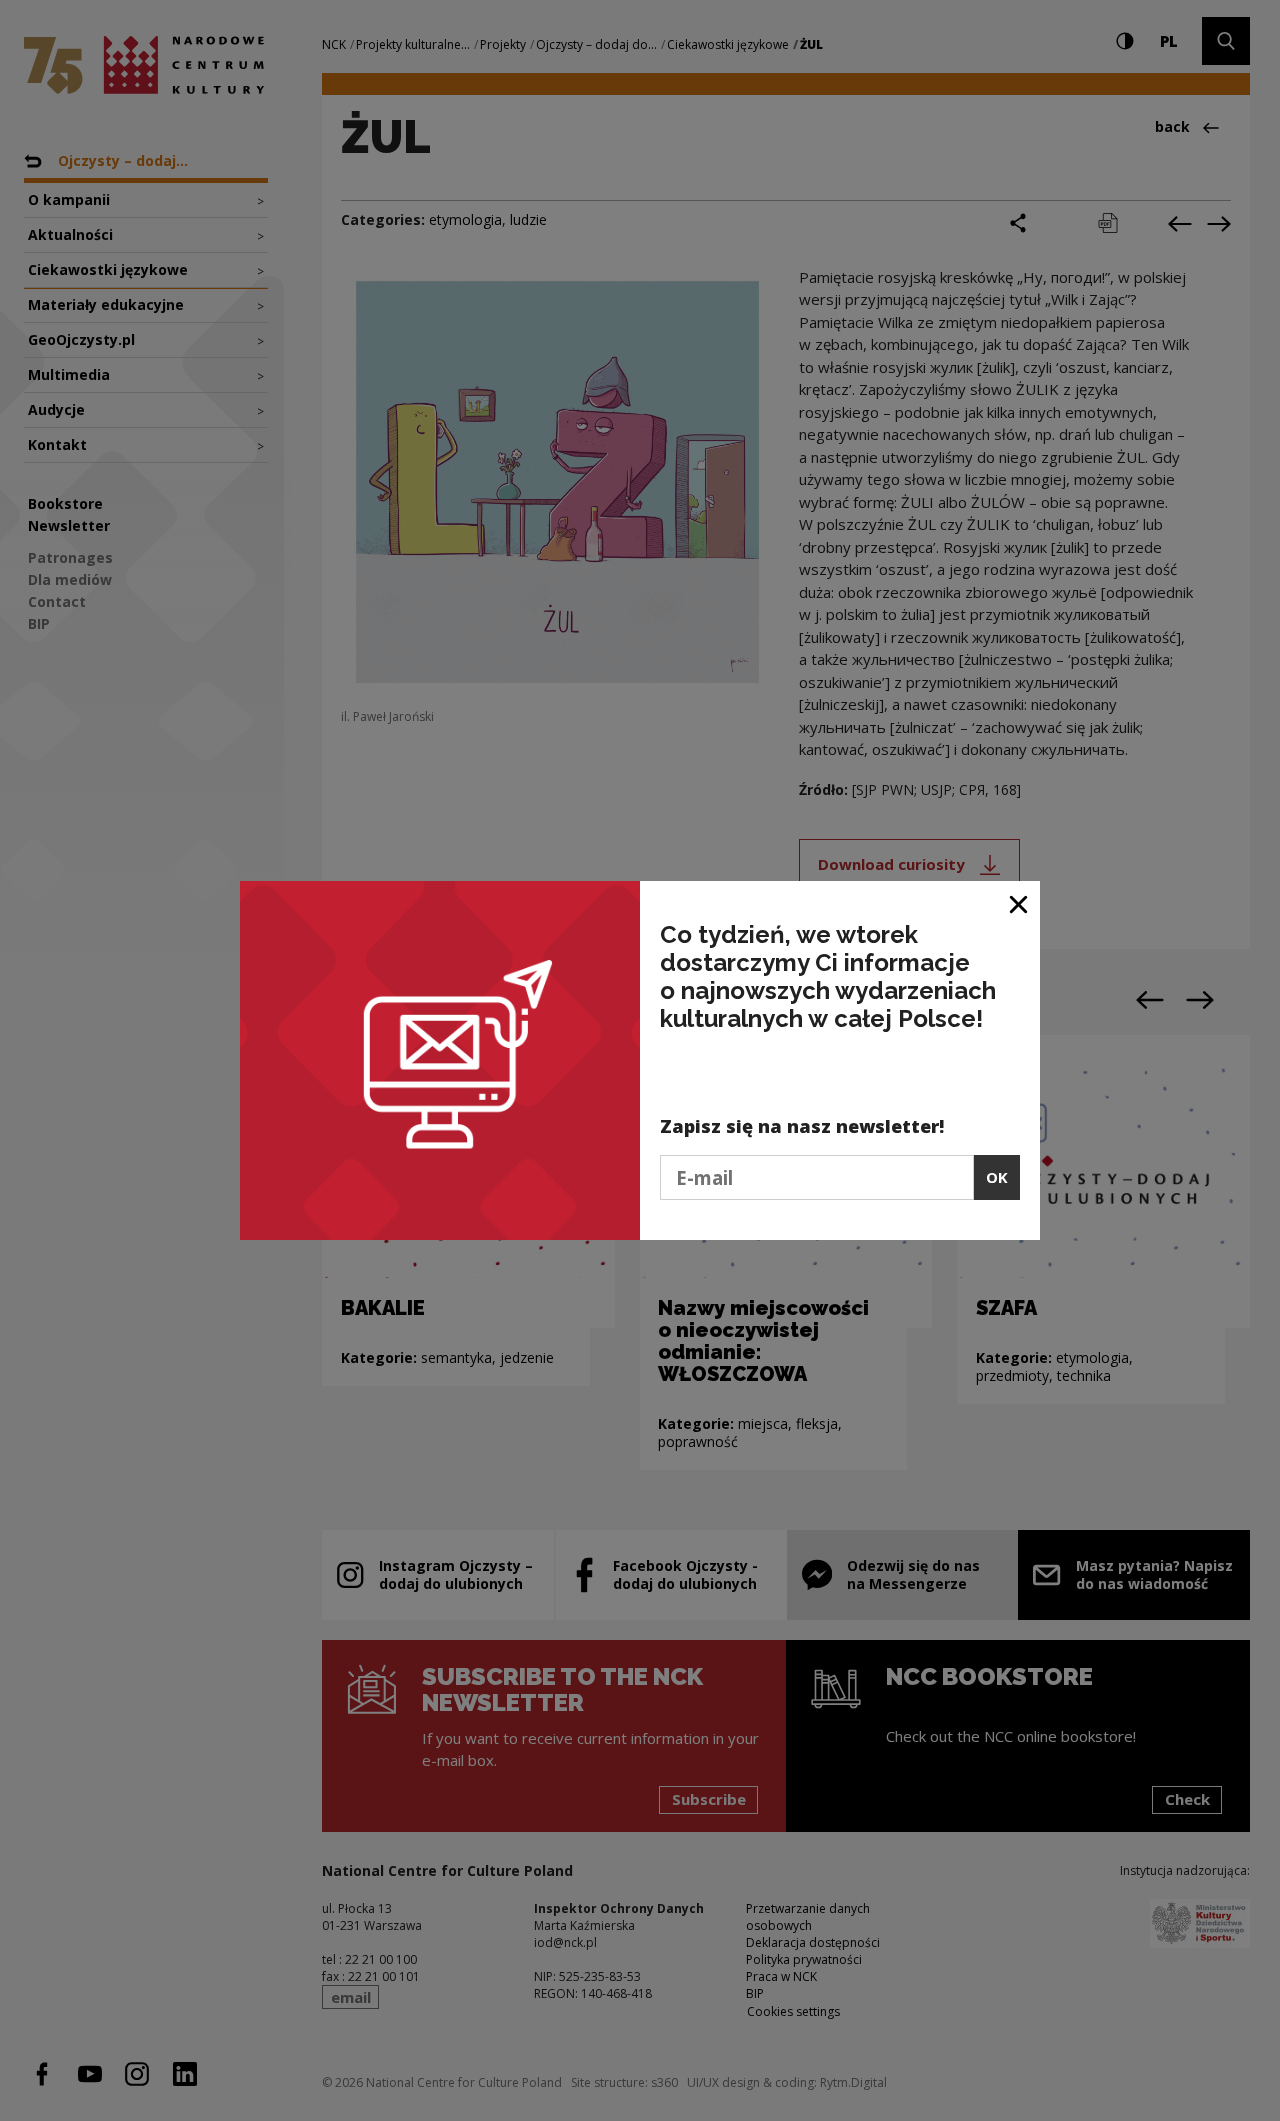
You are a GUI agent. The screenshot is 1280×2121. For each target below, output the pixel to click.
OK (997, 1177)
